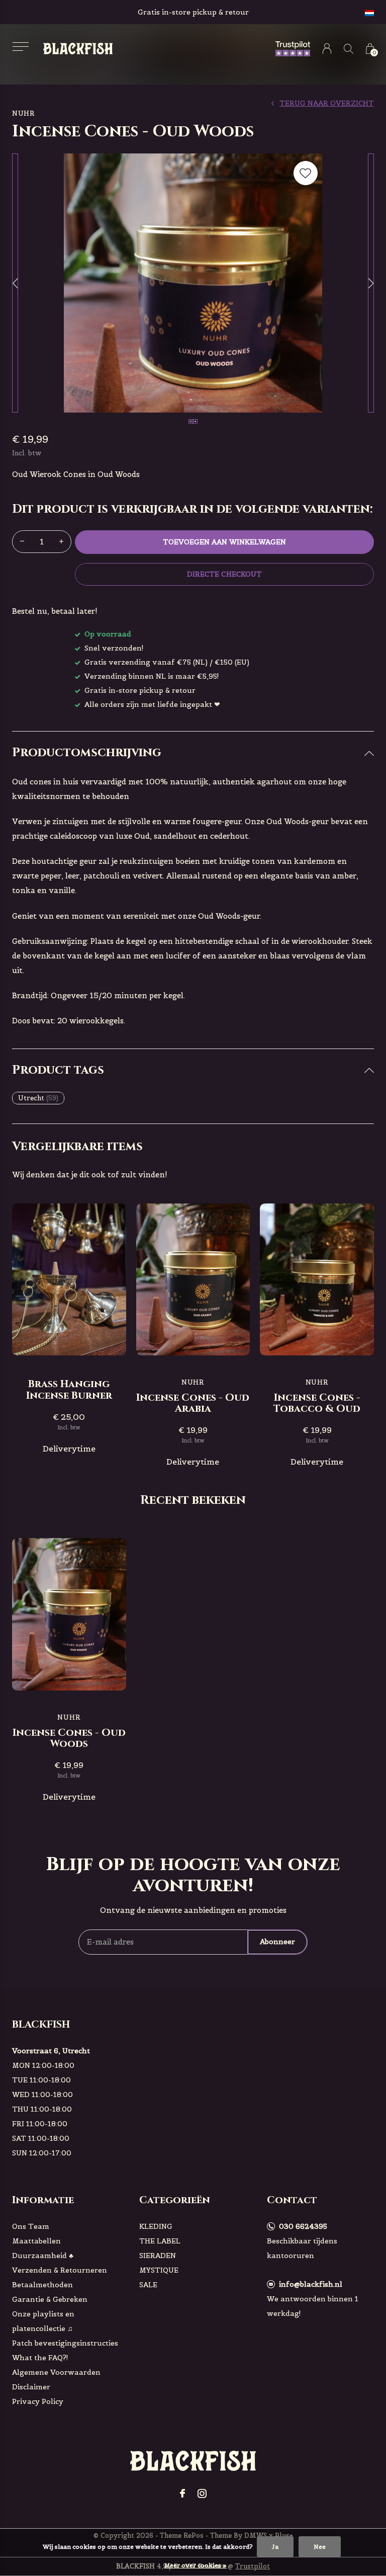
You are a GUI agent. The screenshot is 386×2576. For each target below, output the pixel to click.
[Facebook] (182, 2493)
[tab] (193, 753)
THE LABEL (160, 2241)
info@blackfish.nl (311, 2284)
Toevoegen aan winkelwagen (225, 542)
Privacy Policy (38, 2401)
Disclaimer (31, 2387)
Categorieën (175, 2200)
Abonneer (277, 1942)
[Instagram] (202, 2493)
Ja (275, 2547)
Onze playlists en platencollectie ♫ (43, 2321)
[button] (20, 47)
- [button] (22, 542)
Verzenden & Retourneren (60, 2270)
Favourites (306, 173)
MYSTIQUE (159, 2270)
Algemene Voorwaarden (56, 2372)
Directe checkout (224, 574)
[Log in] (327, 49)
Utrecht (38, 1098)
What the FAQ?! (40, 2358)
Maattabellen (36, 2241)
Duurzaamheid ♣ (43, 2256)
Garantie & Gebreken (50, 2299)
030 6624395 (303, 2226)
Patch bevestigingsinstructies (65, 2343)
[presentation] (15, 283)
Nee (320, 2547)
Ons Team (31, 2226)
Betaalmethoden (42, 2285)
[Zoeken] (349, 49)
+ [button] (61, 542)
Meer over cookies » (196, 2565)
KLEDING (156, 2226)
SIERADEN (158, 2256)
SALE (148, 2285)
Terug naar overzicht (327, 103)
